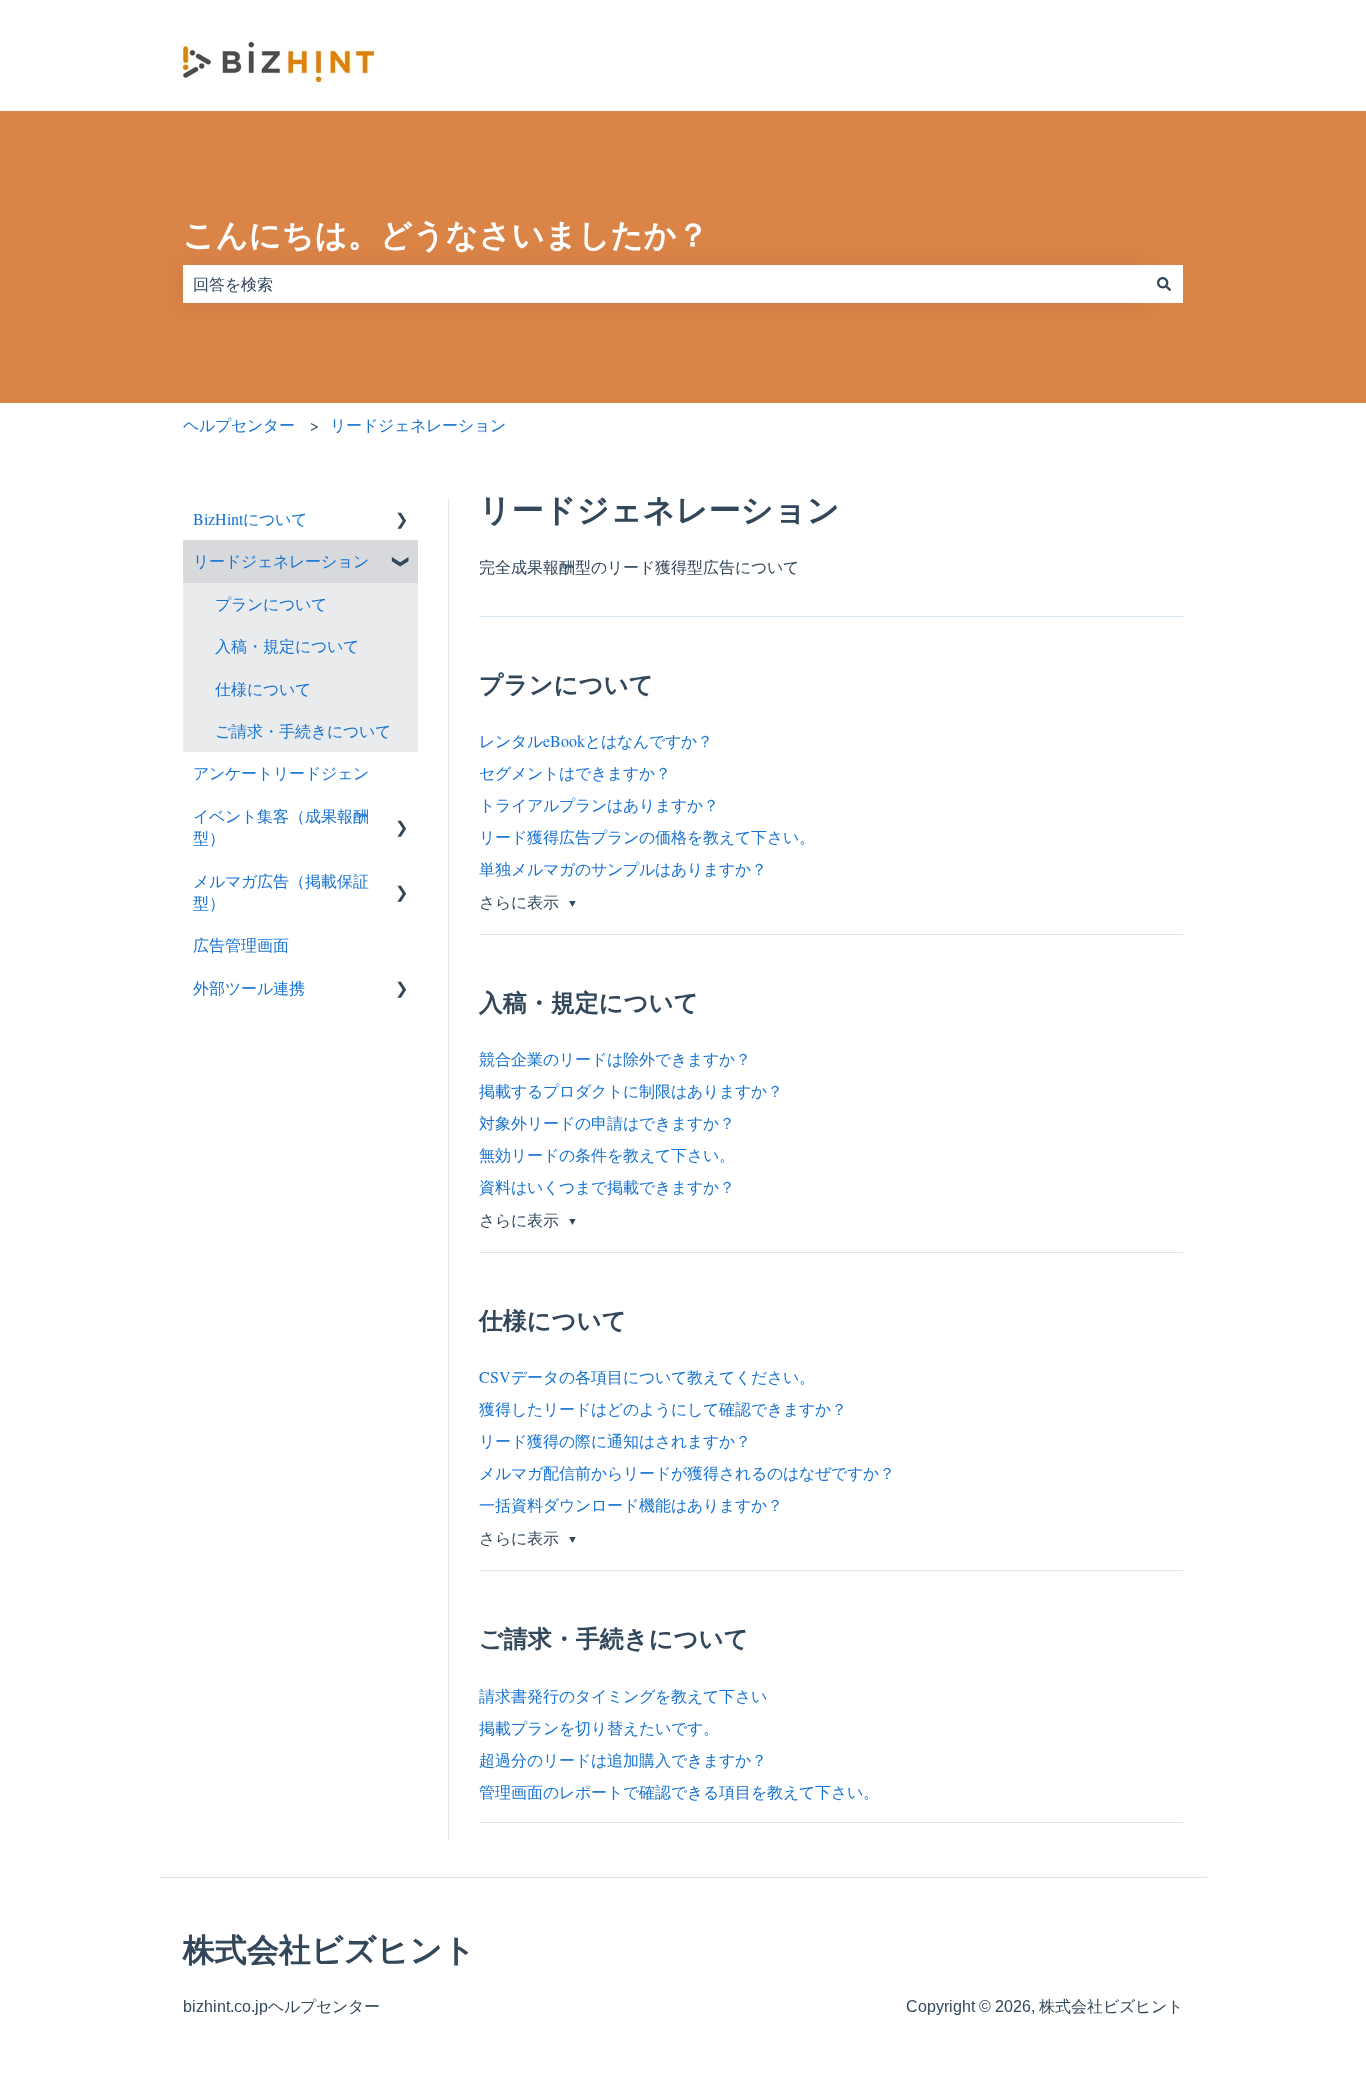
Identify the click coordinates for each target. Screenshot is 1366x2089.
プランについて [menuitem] (271, 603)
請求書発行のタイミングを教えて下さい (623, 1695)
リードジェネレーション (418, 424)
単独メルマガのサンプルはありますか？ (623, 868)
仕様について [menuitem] (263, 688)
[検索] (1164, 284)
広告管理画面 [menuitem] (241, 944)
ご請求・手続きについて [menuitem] (303, 730)
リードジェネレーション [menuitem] (281, 560)
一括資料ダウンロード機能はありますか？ (631, 1504)
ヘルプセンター (239, 424)
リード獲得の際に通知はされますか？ (615, 1440)
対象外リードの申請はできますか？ (607, 1122)
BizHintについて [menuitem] (250, 518)
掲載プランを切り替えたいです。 (599, 1727)
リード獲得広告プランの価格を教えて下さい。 (647, 836)
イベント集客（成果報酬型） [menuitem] (281, 826)
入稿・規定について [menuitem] (287, 645)
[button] (402, 520)
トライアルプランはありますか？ (599, 804)
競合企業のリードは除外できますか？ (615, 1058)
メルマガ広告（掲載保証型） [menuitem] (281, 891)
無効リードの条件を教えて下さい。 (607, 1154)
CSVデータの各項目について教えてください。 (647, 1376)
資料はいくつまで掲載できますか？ (607, 1186)
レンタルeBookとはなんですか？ (596, 740)
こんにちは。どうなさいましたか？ (446, 235)
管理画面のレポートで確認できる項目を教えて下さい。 (679, 1791)
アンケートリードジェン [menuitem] (281, 772)
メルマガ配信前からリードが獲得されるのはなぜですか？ (687, 1472)
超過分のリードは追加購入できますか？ (623, 1759)
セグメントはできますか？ (575, 772)
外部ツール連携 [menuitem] (249, 987)
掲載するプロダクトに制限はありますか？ (631, 1090)
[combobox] (664, 284)
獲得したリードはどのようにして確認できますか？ (663, 1408)
